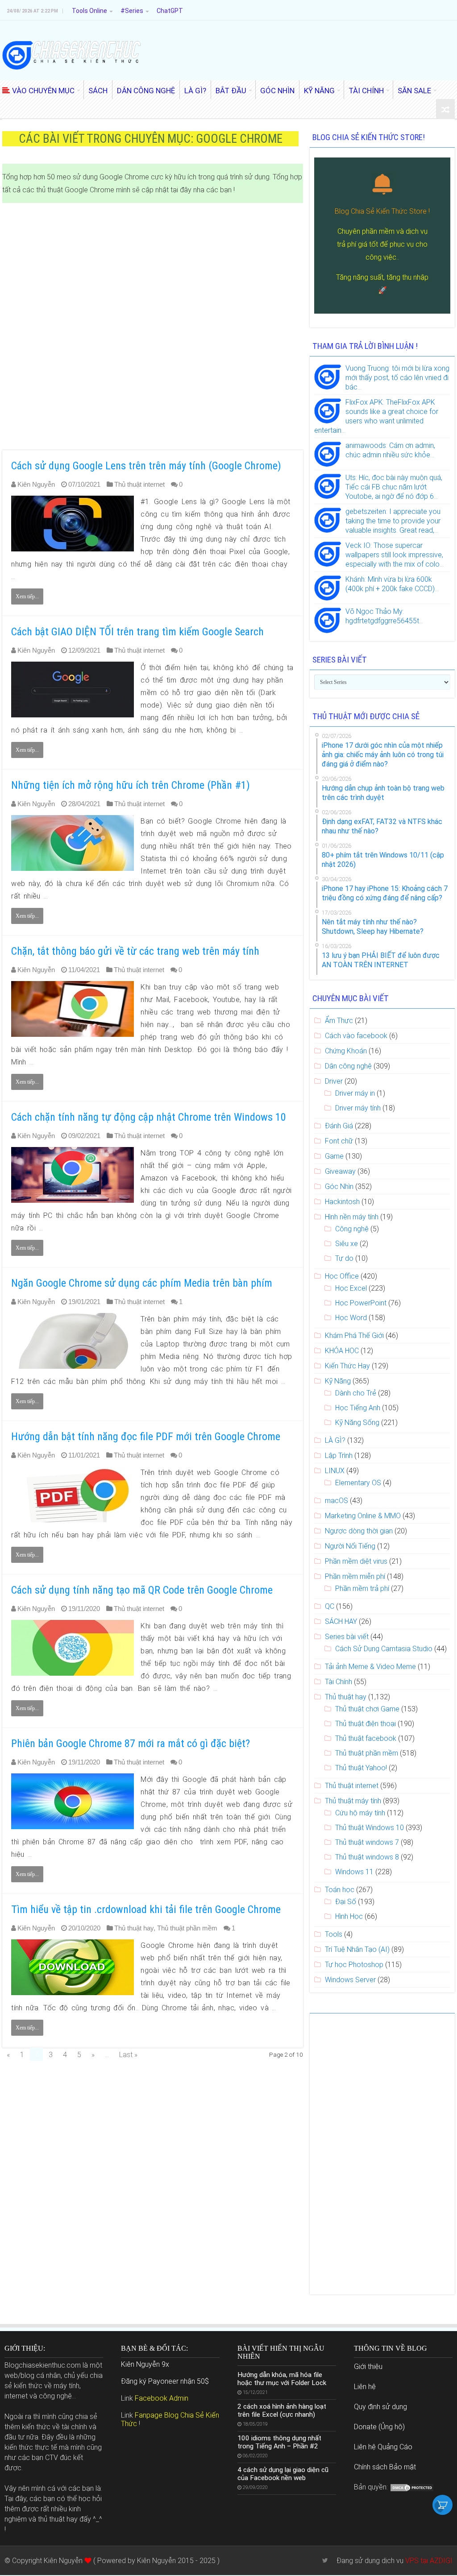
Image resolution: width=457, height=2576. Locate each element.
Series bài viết (347, 1637)
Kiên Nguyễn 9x (145, 2364)
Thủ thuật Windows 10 (370, 1828)
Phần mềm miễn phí (355, 1576)
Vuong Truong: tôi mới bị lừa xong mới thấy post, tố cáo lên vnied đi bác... (397, 378)
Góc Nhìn (339, 1187)
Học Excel (351, 1288)
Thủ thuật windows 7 (367, 1842)
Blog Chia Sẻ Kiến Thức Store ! (382, 211)
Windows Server (350, 1980)
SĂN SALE (414, 91)
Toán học (340, 1890)
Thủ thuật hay (134, 1928)
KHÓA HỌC (342, 1351)
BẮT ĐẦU (231, 91)
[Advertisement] (153, 327)
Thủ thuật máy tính (353, 1801)
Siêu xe (347, 1244)
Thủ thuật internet (139, 484)
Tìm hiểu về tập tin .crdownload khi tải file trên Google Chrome (146, 1909)
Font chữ (339, 1141)
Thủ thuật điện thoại (366, 1724)
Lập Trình (339, 1456)
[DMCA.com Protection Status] (412, 2487)
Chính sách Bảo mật (385, 2467)
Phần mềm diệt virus (356, 1561)
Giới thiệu (368, 2367)
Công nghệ (352, 1229)
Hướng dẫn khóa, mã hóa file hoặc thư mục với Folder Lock (282, 2379)
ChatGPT (170, 11)
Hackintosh (342, 1202)
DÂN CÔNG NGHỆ (146, 91)
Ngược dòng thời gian (359, 1531)
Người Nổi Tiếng (350, 1546)
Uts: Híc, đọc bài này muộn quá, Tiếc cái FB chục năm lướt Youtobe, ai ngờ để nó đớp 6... (394, 487)
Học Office (342, 1276)
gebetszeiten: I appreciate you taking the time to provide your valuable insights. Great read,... (393, 521)
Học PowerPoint (361, 1303)
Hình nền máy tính (352, 1217)
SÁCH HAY (341, 1621)
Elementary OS (358, 1483)
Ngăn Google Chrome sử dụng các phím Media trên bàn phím (142, 1283)
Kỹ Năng (338, 1381)
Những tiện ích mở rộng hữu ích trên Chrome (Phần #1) (131, 785)
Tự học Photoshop (354, 1965)
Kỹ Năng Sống (357, 1423)
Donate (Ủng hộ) (379, 2427)
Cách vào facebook (356, 1036)
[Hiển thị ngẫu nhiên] (445, 110)
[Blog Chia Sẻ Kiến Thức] (71, 55)
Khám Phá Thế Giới (354, 1336)
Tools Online (89, 11)
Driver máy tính (358, 1108)
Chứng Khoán (346, 1051)
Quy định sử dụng (380, 2407)
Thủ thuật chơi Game (367, 1709)
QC (330, 1606)
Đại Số (346, 1902)
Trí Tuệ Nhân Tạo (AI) (357, 1949)
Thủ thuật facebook (366, 1738)
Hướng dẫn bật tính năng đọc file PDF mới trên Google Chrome (146, 1437)
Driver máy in (355, 1093)
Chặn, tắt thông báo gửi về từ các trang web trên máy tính (135, 951)
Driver (334, 1081)
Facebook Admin (162, 2398)
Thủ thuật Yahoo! (361, 1768)
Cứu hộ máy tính (360, 1813)
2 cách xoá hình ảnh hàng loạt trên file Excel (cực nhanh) (282, 2410)
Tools (334, 1934)
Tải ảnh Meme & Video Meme (370, 1667)
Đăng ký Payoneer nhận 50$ (165, 2381)
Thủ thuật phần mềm (187, 1928)
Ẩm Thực (339, 1021)
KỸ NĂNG (319, 91)
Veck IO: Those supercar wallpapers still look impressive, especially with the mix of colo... (395, 555)
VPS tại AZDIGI (429, 2561)
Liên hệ (365, 2387)
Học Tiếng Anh (358, 1408)
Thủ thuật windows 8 (367, 1857)
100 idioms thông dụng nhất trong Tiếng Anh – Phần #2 (279, 2442)
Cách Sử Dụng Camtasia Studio (384, 1649)
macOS (337, 1501)
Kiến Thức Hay (347, 1366)
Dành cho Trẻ (356, 1393)
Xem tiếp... (27, 596)
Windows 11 (354, 1872)
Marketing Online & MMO (363, 1516)
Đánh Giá (339, 1126)
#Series (132, 11)
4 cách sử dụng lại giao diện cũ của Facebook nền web (283, 2474)
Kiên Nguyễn (36, 484)
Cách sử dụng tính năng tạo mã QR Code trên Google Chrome (142, 1590)
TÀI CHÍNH (366, 91)
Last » (128, 2055)
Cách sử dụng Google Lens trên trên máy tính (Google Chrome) (146, 466)
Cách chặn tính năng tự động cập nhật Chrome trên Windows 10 (149, 1117)
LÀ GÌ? (195, 91)
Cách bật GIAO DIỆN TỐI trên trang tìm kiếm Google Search (137, 632)
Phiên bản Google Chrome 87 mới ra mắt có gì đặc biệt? (131, 1744)
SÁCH (98, 91)
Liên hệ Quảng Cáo (383, 2447)
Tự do (344, 1258)
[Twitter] (325, 2560)
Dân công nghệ (348, 1066)
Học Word (351, 1318)
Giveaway (340, 1171)
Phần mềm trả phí (362, 1588)
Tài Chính (339, 1682)
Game (334, 1156)
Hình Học (349, 1916)
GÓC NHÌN (277, 91)
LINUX (335, 1471)
